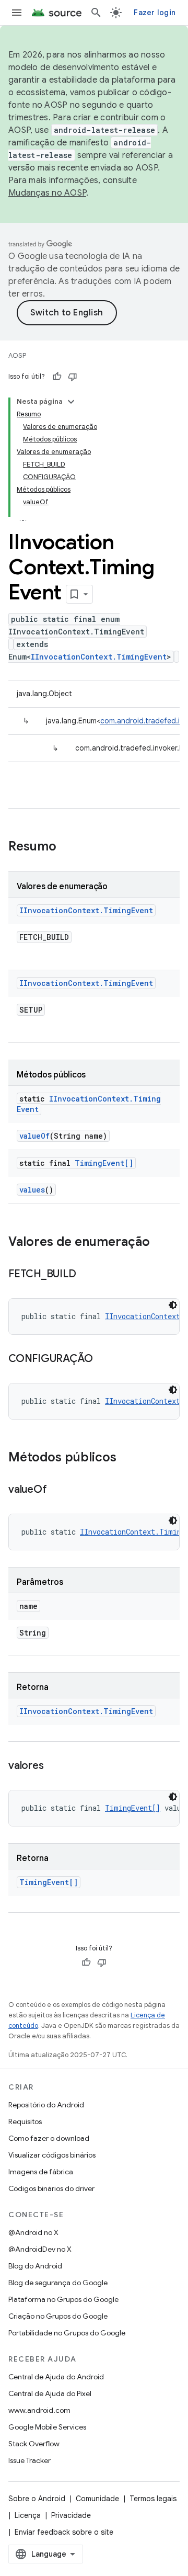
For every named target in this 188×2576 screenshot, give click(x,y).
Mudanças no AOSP (47, 193)
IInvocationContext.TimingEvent (99, 657)
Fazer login (155, 13)
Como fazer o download (49, 2138)
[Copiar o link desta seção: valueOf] (57, 1490)
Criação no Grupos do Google (58, 2316)
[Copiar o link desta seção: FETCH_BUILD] (86, 1275)
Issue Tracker (30, 2460)
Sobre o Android (37, 2499)
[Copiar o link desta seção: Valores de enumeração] (160, 1243)
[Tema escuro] (173, 1305)
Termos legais (153, 2499)
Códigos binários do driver (51, 2188)
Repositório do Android (46, 2105)
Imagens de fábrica (41, 2172)
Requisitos (25, 2121)
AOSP (17, 355)
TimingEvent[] (104, 1163)
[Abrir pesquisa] (96, 13)
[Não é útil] (73, 377)
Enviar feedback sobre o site (64, 2532)
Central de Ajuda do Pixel (50, 2393)
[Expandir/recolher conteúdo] (71, 402)
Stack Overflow (34, 2444)
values (32, 1190)
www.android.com (39, 2410)
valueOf (34, 1136)
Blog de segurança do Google (58, 2283)
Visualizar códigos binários (52, 2155)
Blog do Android (35, 2266)
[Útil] (57, 377)
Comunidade (97, 2499)
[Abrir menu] (17, 13)
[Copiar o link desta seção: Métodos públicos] (127, 1458)
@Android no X (33, 2232)
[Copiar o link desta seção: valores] (54, 1766)
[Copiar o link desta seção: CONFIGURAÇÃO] (103, 1359)
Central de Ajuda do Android (56, 2377)
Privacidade (71, 2515)
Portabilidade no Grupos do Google (67, 2333)
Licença (28, 2515)
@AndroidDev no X (40, 2249)
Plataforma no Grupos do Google (63, 2299)
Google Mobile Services (47, 2427)
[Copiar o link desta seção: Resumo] (67, 847)
